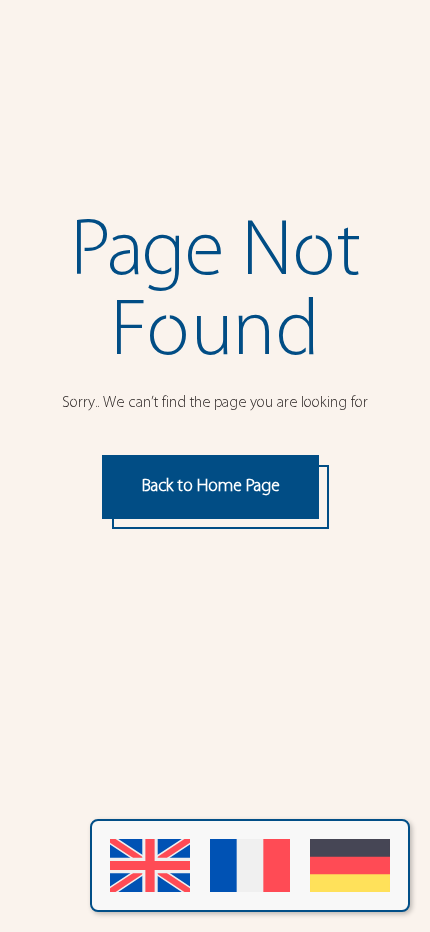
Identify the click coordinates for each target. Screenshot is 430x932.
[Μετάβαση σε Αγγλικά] (150, 865)
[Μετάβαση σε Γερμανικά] (350, 865)
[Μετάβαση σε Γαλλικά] (250, 865)
